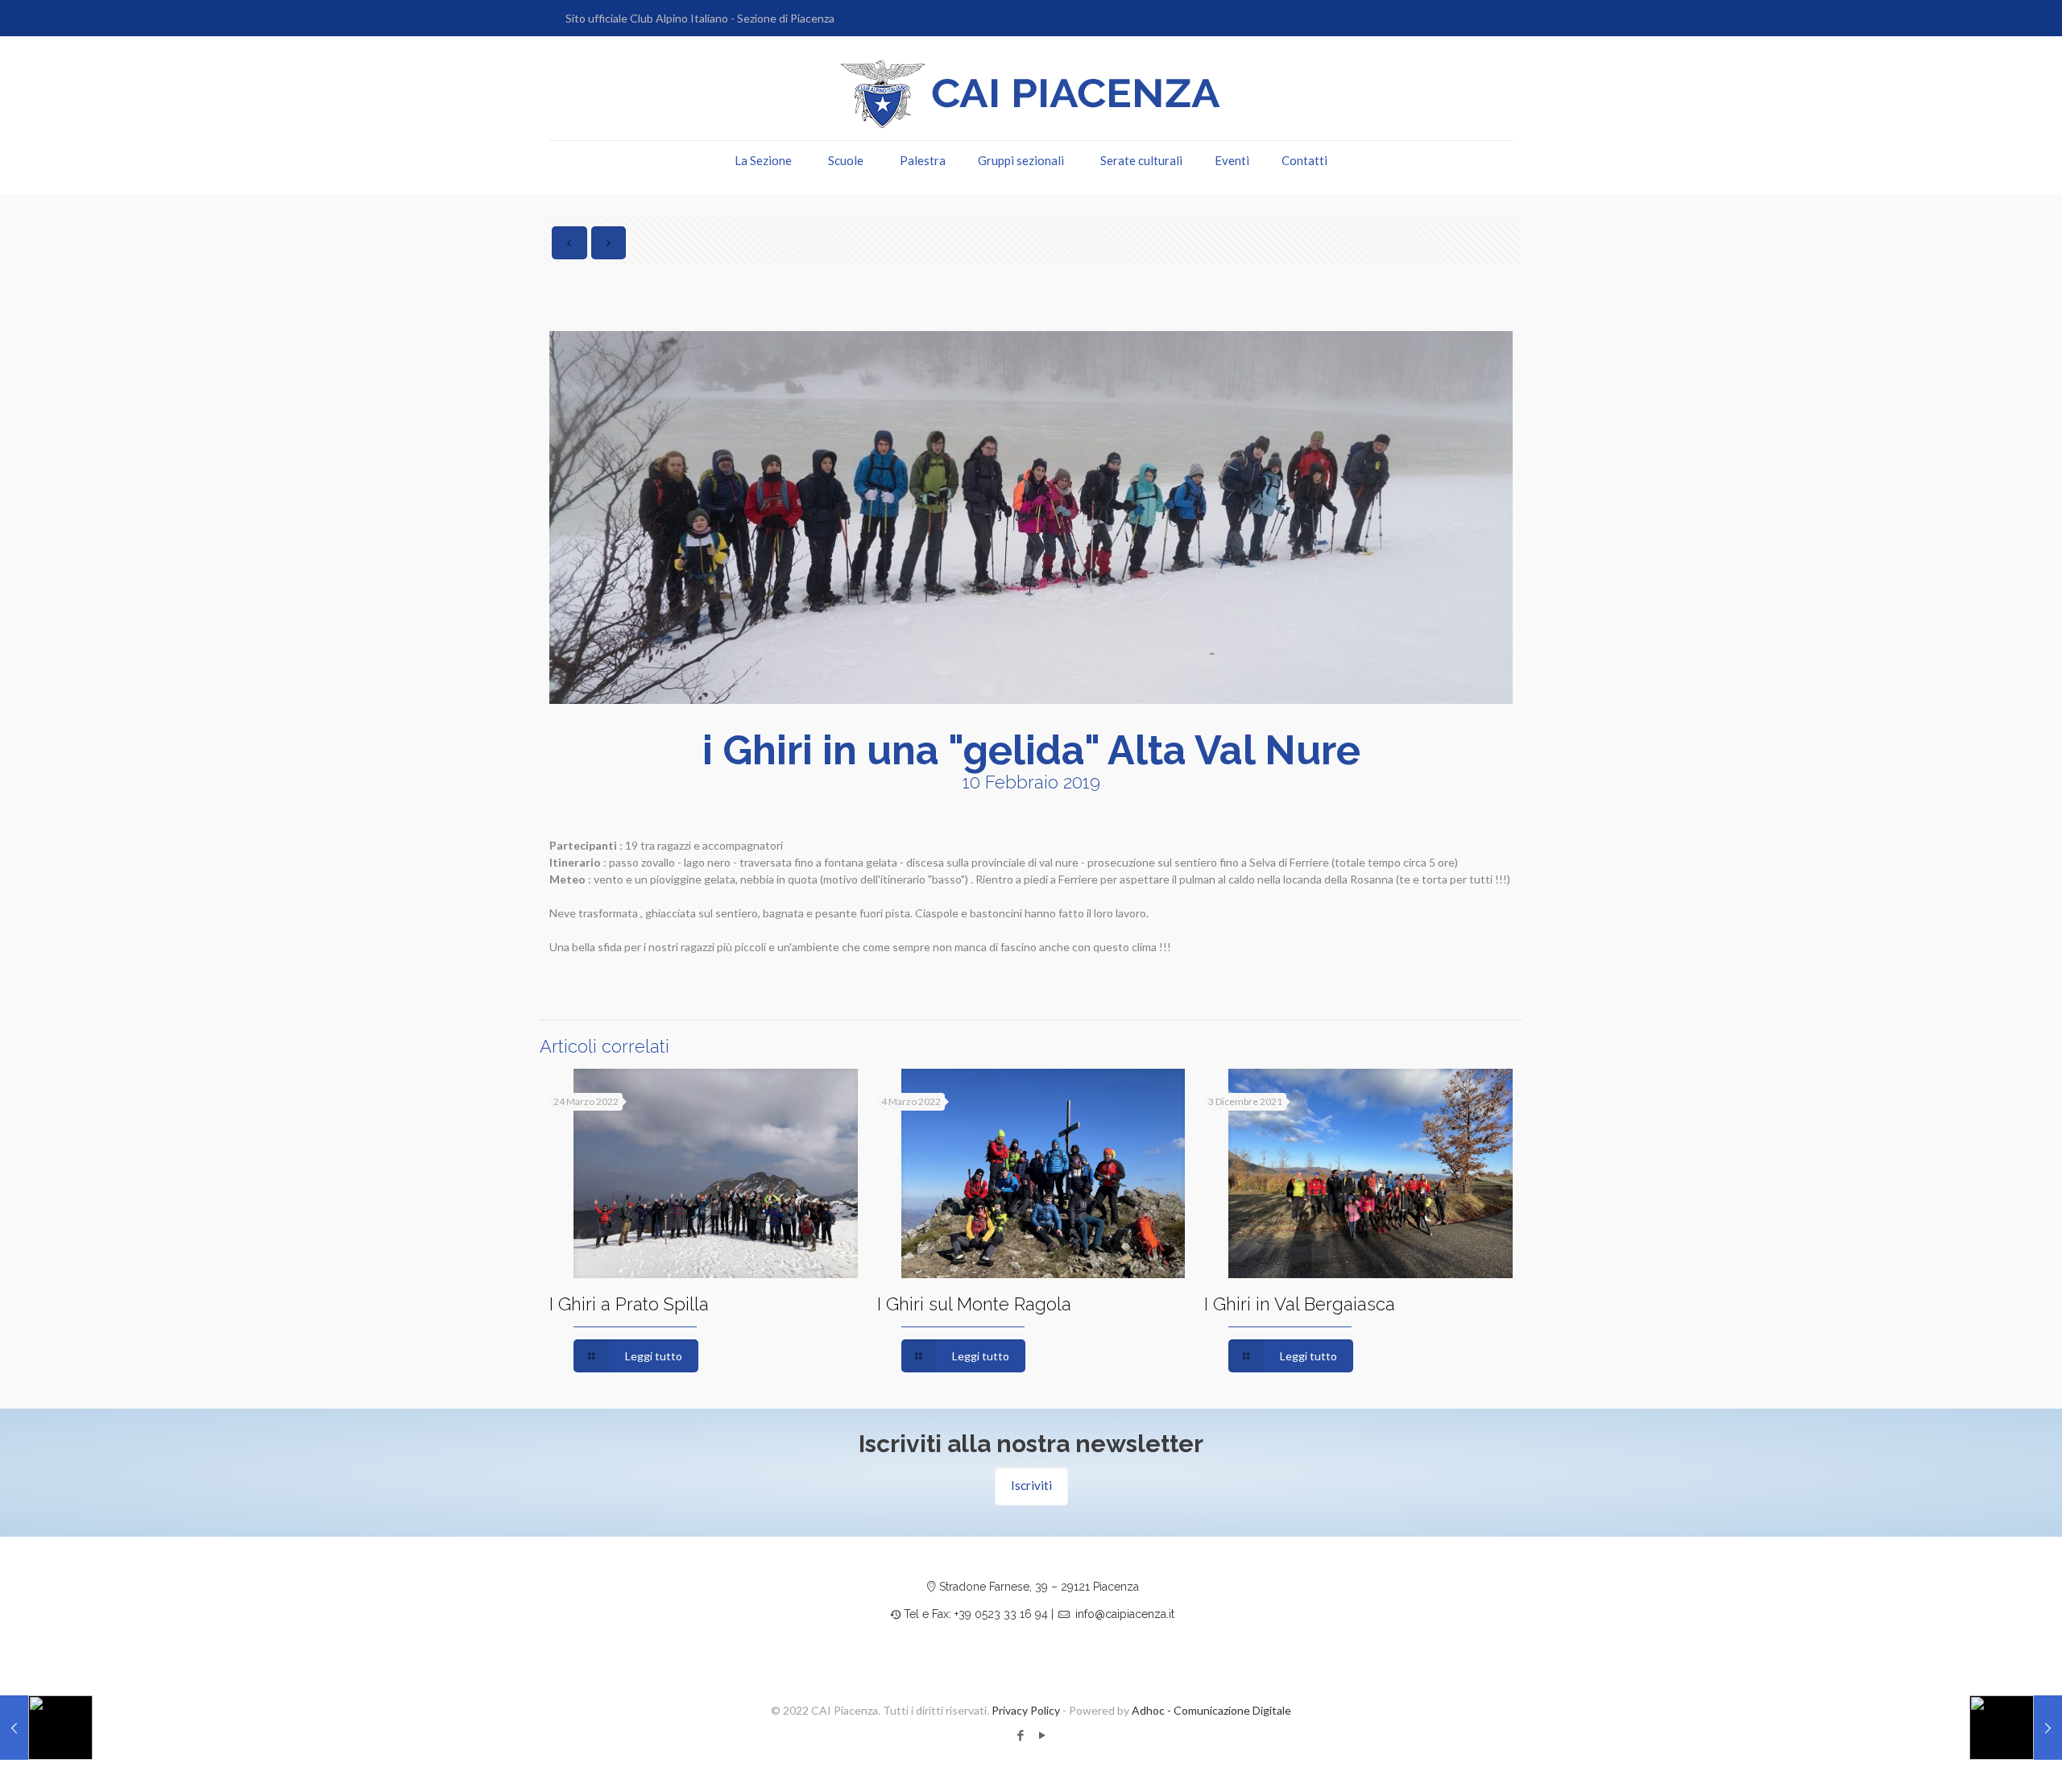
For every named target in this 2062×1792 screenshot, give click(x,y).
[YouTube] (1042, 1735)
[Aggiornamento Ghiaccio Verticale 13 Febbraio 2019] (46, 1728)
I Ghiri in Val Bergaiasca (1300, 1304)
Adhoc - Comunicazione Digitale (1211, 1710)
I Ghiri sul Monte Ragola (974, 1304)
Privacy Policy (1026, 1710)
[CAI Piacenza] (1031, 94)
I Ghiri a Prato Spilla (629, 1304)
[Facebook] (1020, 1735)
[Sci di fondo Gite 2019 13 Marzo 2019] (2016, 1728)
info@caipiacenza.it (1125, 1614)
